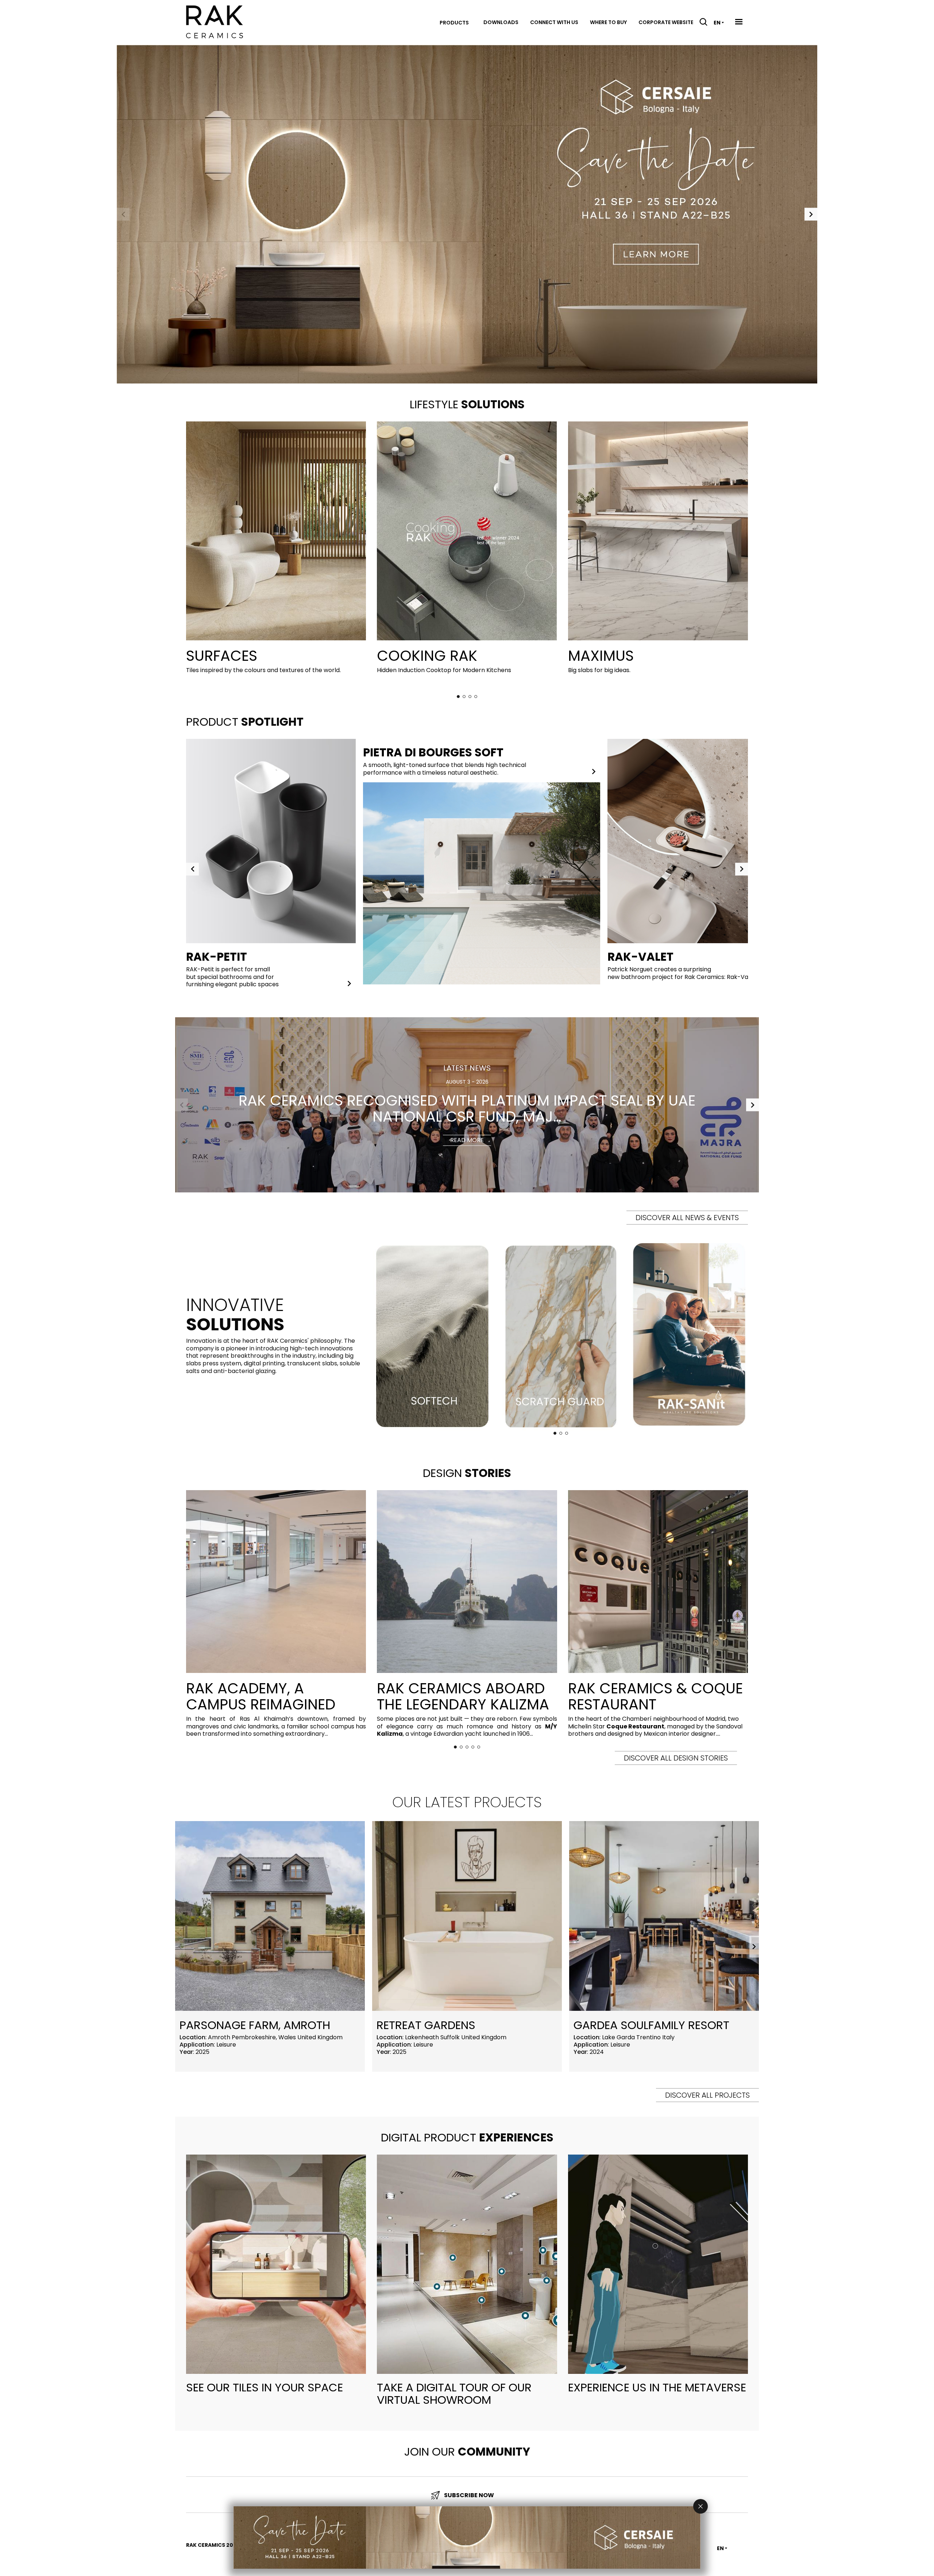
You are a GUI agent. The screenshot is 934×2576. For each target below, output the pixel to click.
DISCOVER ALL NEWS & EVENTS (687, 1218)
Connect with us (554, 22)
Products (454, 23)
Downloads (501, 22)
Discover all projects (707, 2095)
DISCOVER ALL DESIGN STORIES (676, 1758)
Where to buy (608, 22)
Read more (467, 1140)
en (717, 23)
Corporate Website (666, 22)
